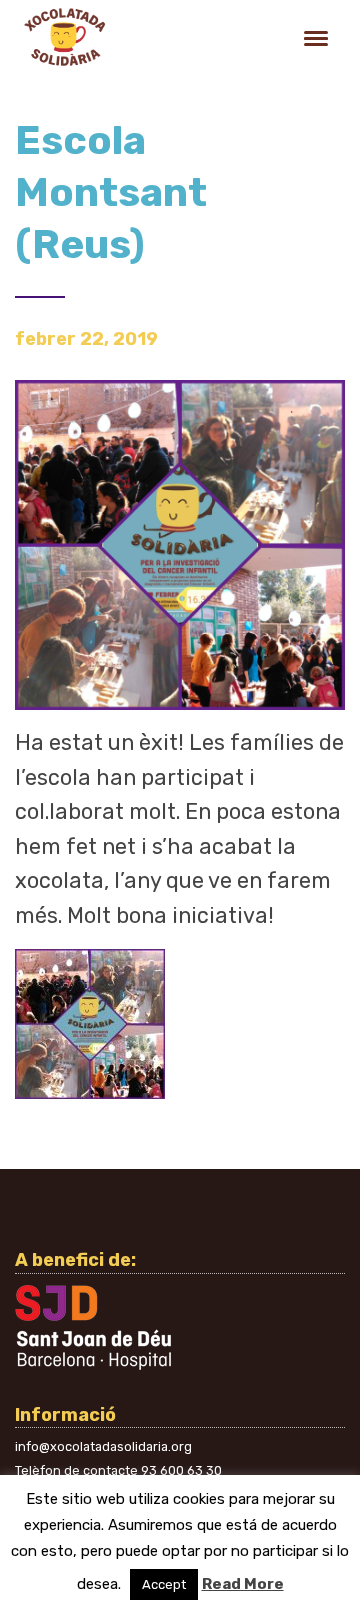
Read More (243, 1584)
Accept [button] (164, 1584)
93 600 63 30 (181, 1470)
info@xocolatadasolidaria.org (103, 1446)
